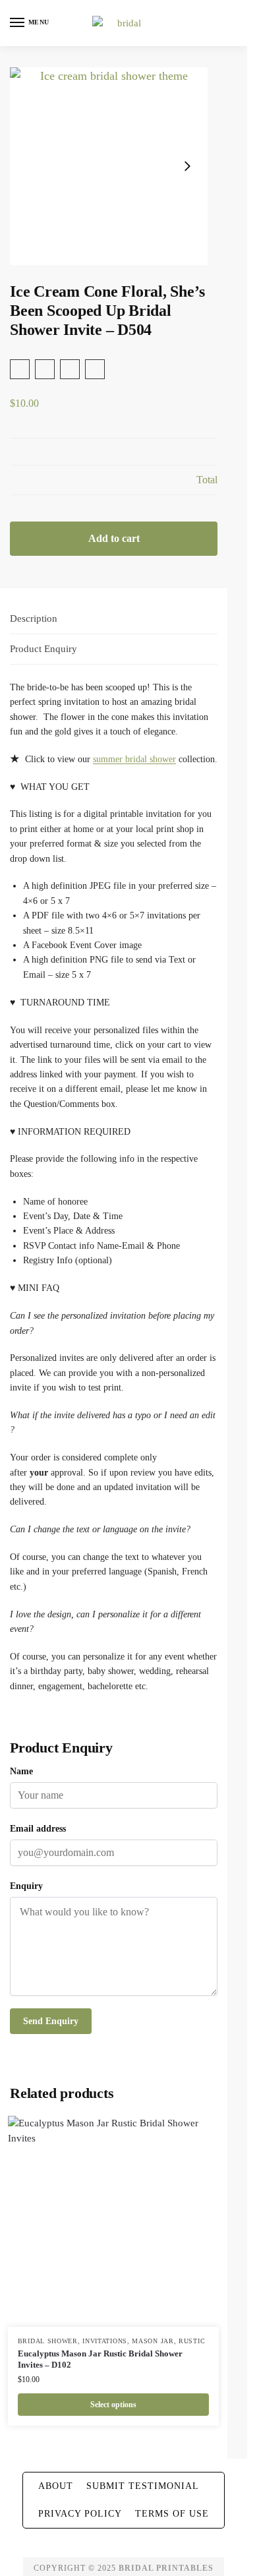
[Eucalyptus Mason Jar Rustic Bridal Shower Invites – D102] (113, 2221)
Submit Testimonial (143, 2486)
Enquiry (26, 1886)
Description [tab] (34, 618)
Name (21, 1771)
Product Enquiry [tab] (43, 649)
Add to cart (114, 538)
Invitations (105, 2341)
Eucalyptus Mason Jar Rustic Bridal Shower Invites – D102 (100, 2359)
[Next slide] (187, 166)
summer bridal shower (134, 759)
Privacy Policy (80, 2514)
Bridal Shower (48, 2341)
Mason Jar (153, 2341)
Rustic (192, 2341)
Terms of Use (172, 2514)
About (56, 2486)
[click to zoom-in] (109, 166)
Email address (38, 1829)
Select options (113, 2405)
